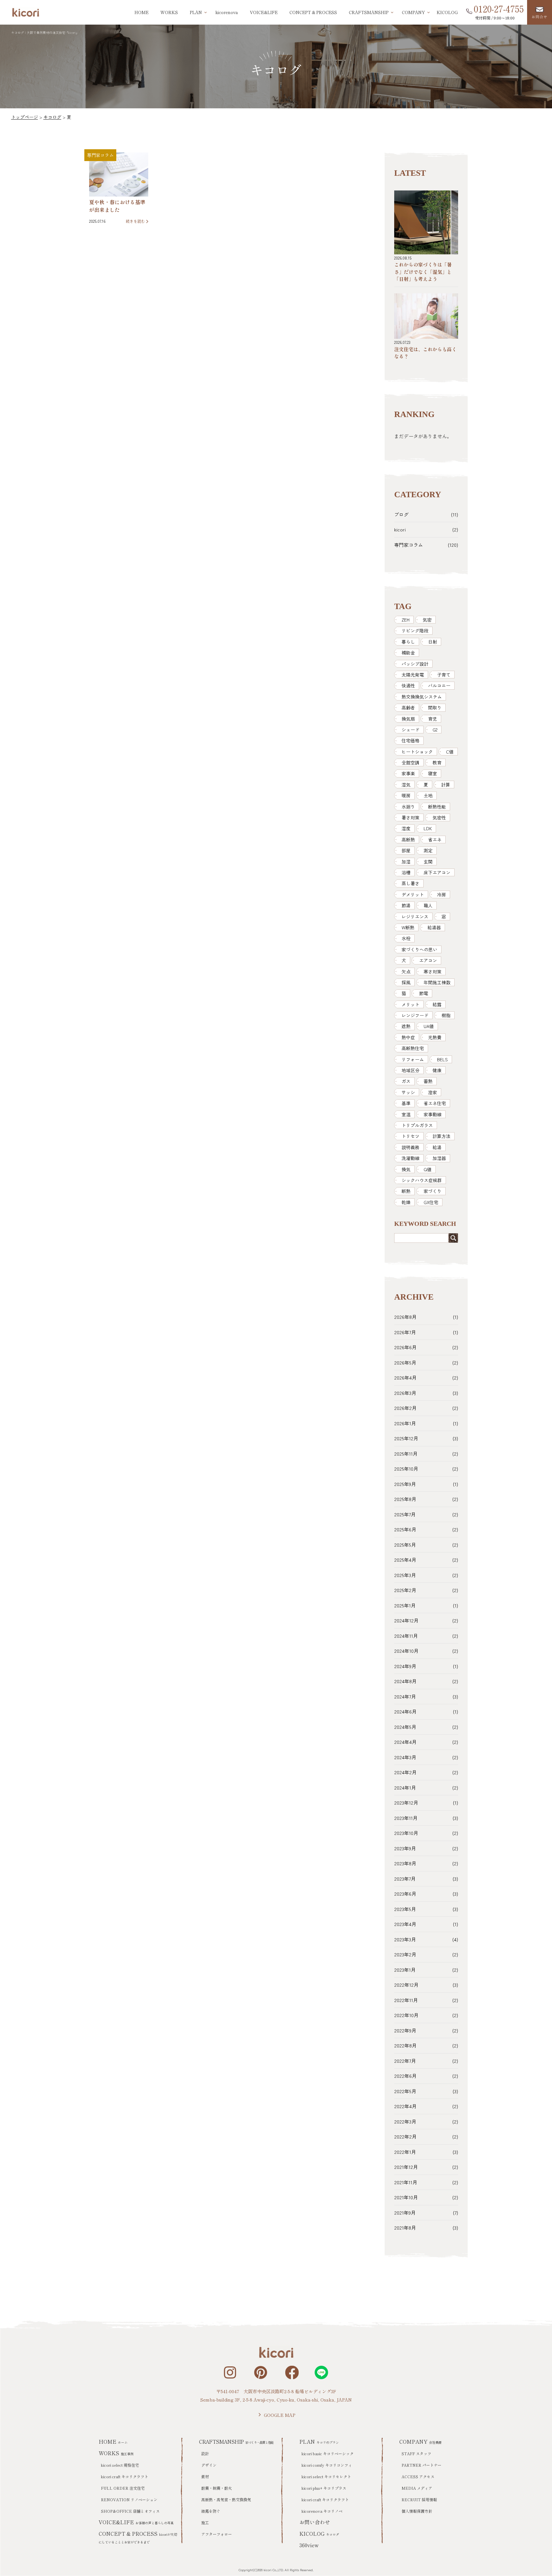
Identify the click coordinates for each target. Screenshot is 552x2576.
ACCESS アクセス (418, 2476)
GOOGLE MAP (280, 2415)
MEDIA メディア (417, 2488)
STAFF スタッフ (416, 2453)
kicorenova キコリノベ (322, 2511)
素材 (205, 2476)
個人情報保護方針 (417, 2511)
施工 (205, 2522)
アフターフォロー (217, 2534)
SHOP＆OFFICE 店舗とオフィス (130, 2511)
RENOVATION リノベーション (129, 2499)
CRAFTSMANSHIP (236, 2441)
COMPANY (421, 2441)
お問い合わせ (315, 2522)
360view (309, 2545)
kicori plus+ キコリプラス (324, 2488)
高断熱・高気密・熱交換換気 (226, 2499)
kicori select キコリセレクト (326, 2476)
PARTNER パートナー (422, 2465)
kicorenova (227, 12)
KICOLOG (447, 12)
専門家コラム (100, 155)
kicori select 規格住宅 (120, 2465)
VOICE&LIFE (264, 12)
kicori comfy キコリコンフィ (327, 2465)
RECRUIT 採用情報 (419, 2499)
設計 (205, 2453)
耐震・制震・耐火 (217, 2488)
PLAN (319, 2441)
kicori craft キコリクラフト (125, 2476)
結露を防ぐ (211, 2511)
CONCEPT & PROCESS (313, 12)
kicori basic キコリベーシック (328, 2453)
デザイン (209, 2465)
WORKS (169, 12)
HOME (142, 12)
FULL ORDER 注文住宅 (123, 2488)
